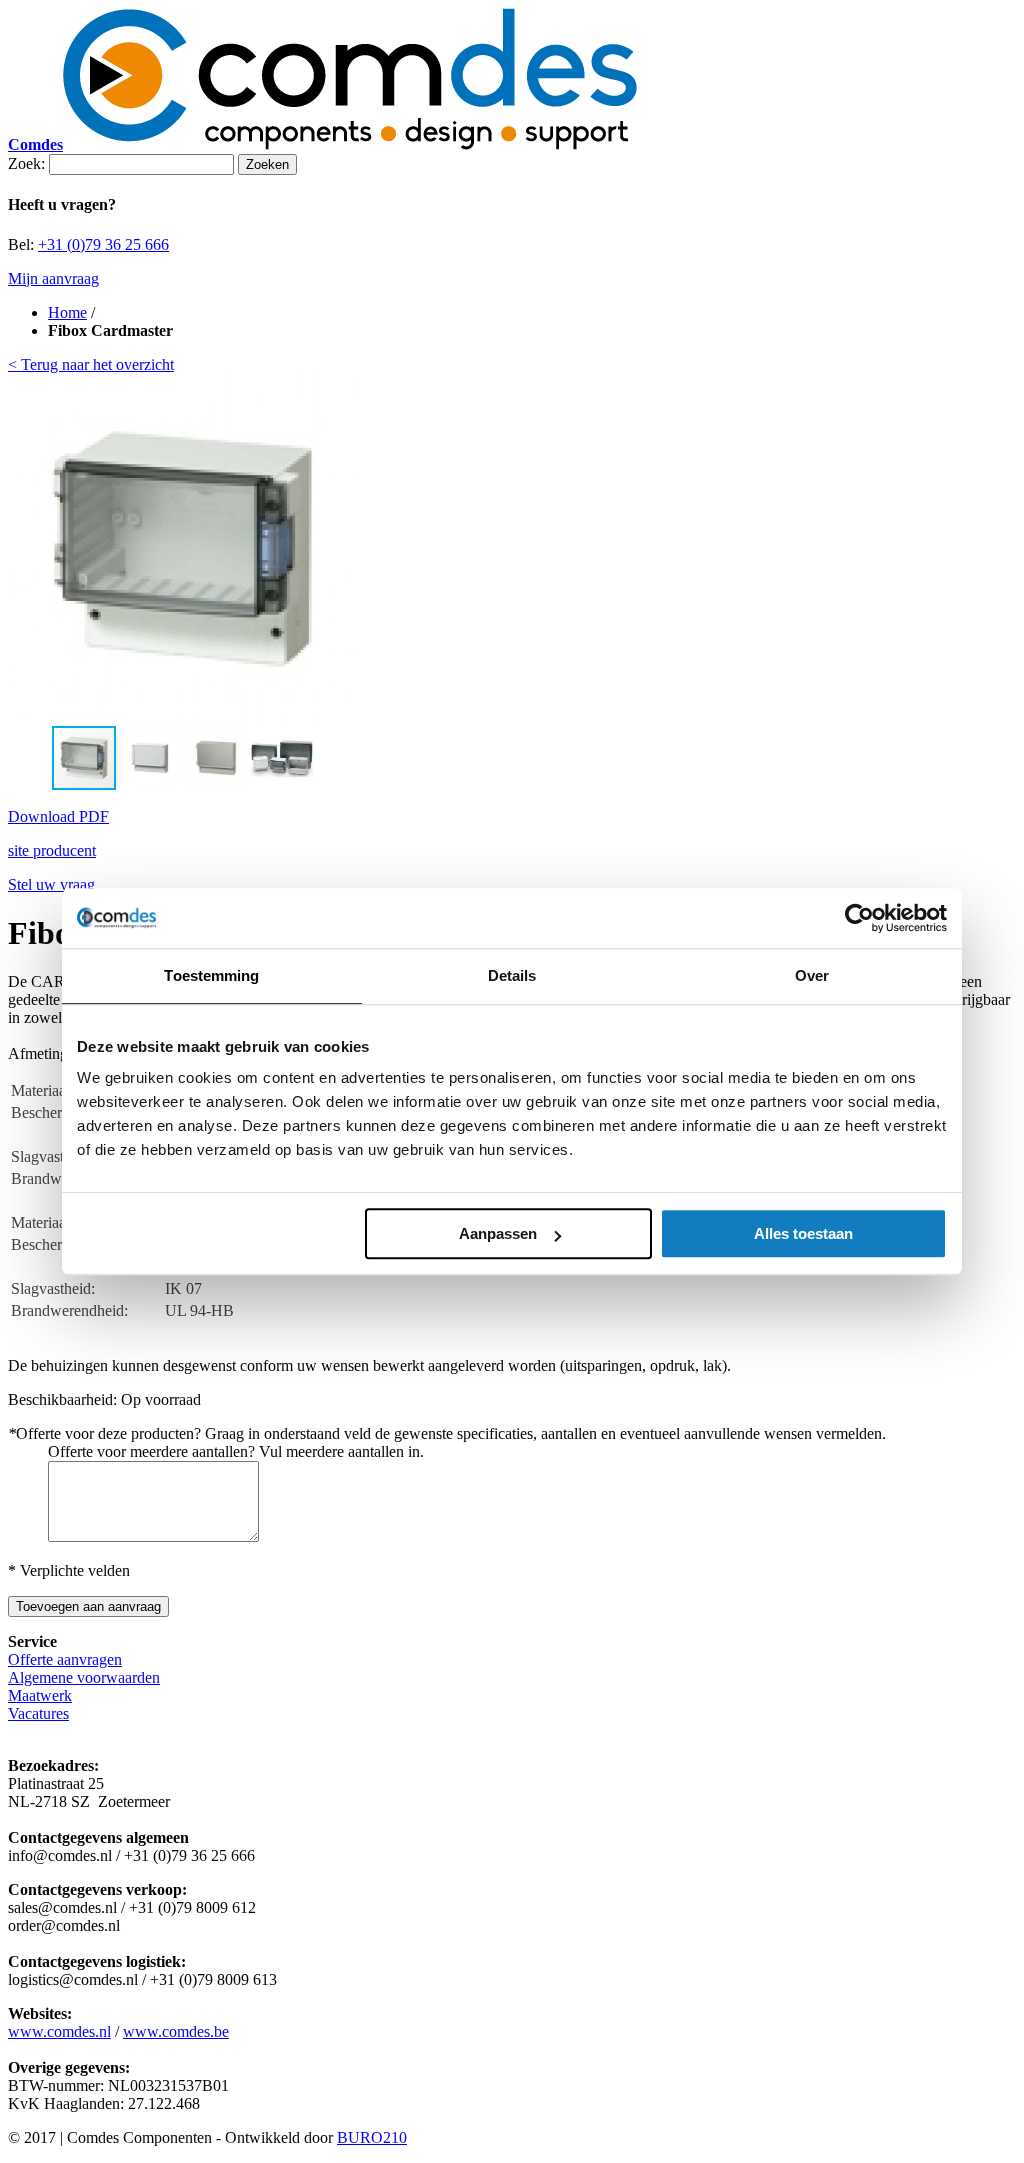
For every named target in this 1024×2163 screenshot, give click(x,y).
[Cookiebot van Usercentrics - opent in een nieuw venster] (859, 918)
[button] (340, 549)
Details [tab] (512, 975)
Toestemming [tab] (211, 975)
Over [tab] (812, 975)
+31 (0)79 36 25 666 (103, 244)
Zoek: (26, 163)
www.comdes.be (176, 2031)
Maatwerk (40, 1695)
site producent (52, 850)
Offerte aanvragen (65, 1659)
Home (67, 312)
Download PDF (58, 816)
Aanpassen (498, 1233)
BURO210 (372, 2137)
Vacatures (38, 1713)
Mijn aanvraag (53, 278)
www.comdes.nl (59, 2031)
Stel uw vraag (51, 884)
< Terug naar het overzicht (91, 364)
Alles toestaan (803, 1233)
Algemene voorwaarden (84, 1677)
